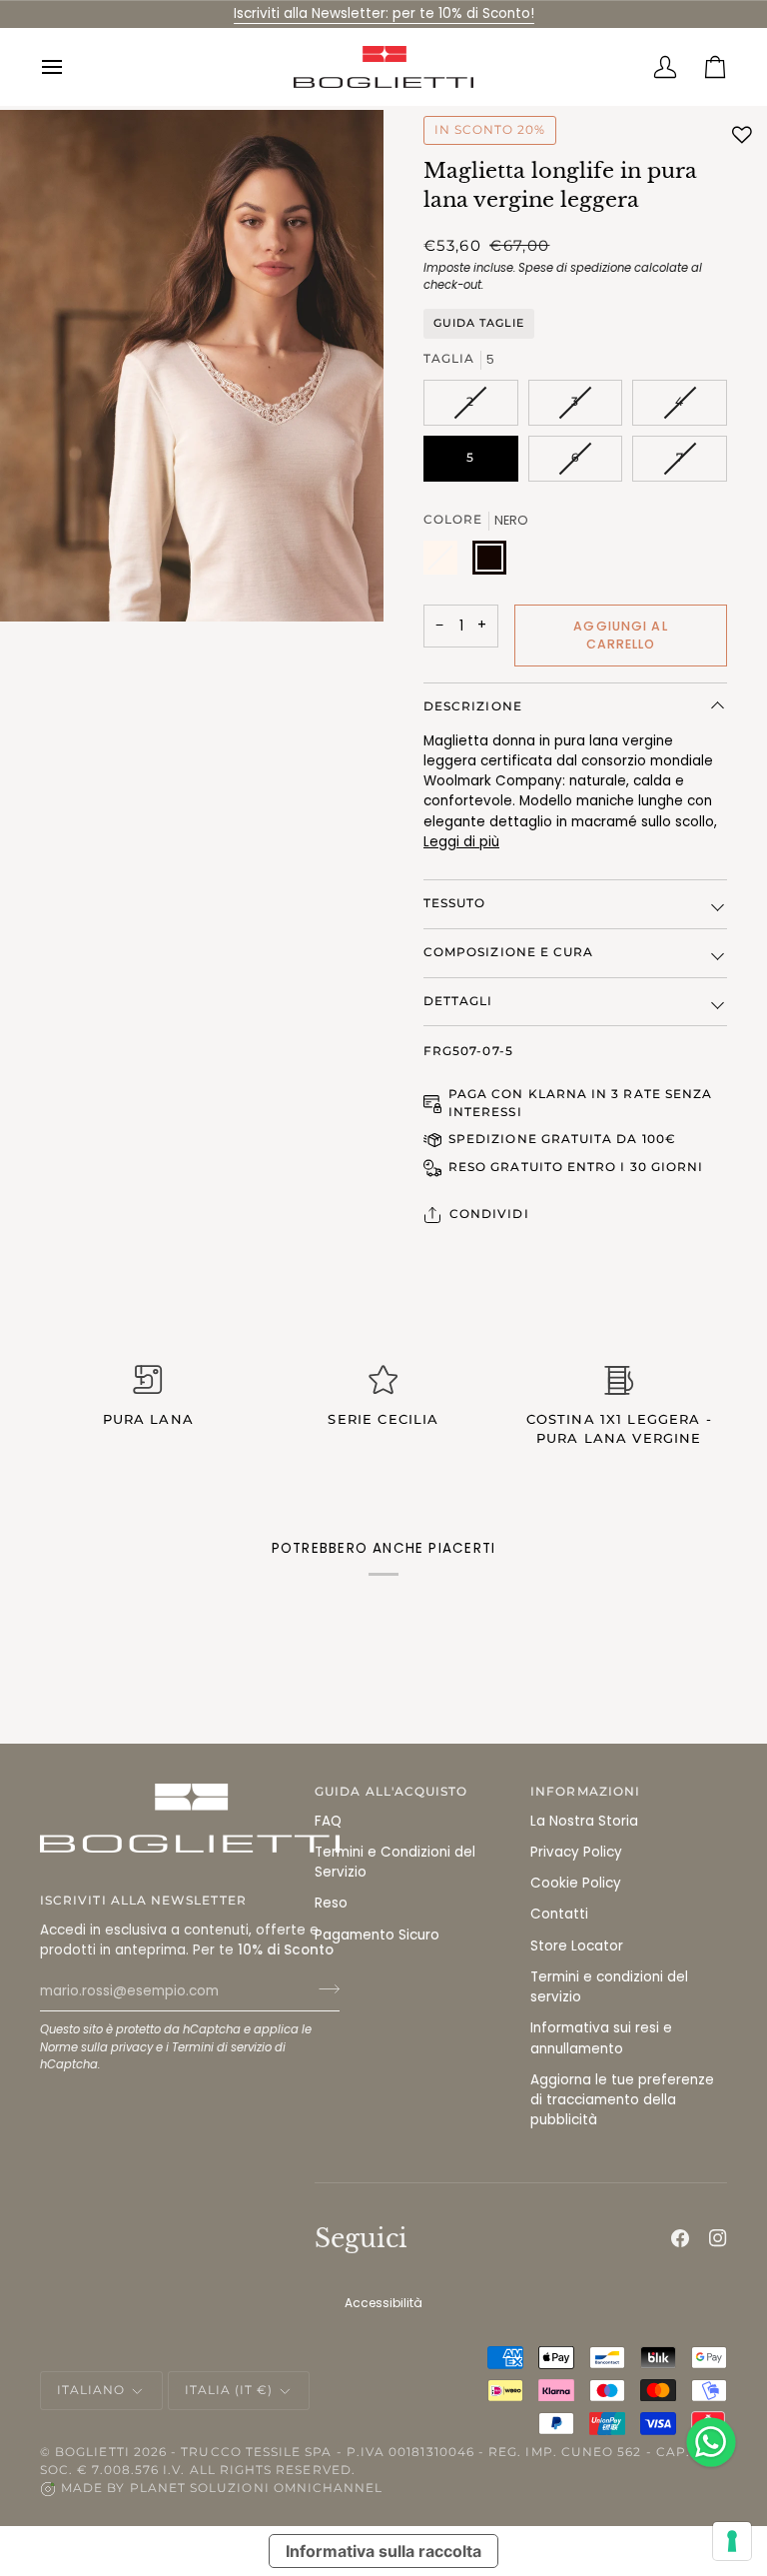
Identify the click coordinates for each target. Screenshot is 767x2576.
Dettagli (458, 1001)
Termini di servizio (222, 2047)
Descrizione (473, 706)
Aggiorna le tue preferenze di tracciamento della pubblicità (622, 2100)
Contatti (559, 1914)
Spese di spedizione (575, 268)
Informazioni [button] (585, 1792)
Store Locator (577, 1946)
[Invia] (323, 1988)
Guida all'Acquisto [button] (391, 1792)
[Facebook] (680, 2238)
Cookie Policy (576, 1883)
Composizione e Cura (508, 952)
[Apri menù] (65, 67)
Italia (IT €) (229, 2390)
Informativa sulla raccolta (383, 2551)
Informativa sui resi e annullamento (601, 2038)
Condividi (489, 1214)
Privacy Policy (576, 1852)
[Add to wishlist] (742, 135)
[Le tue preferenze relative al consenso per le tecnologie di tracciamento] (732, 2541)
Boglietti (92, 2452)
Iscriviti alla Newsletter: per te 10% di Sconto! (384, 13)
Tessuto (454, 903)
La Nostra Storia (584, 1821)
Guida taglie (479, 323)
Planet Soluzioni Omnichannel (257, 2488)
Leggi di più (461, 842)
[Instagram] (718, 2238)
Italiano (91, 2390)
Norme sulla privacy (96, 2047)
